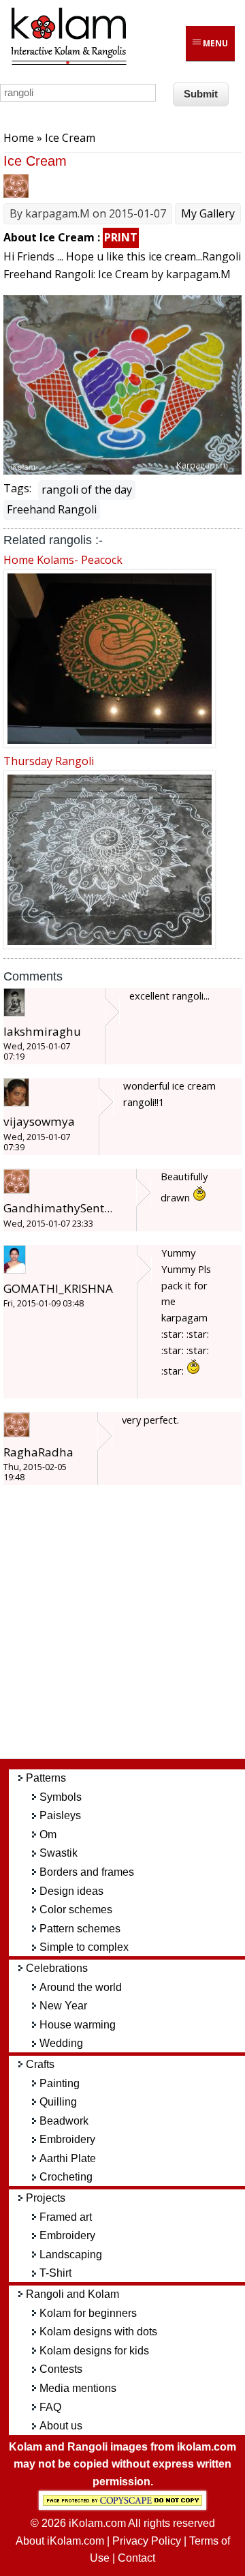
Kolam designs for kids (94, 2351)
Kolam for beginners (88, 2313)
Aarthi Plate (68, 2158)
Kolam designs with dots (98, 2332)
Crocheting (66, 2177)
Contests (61, 2369)
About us (61, 2426)
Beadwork (64, 2121)
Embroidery (67, 2139)
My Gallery (208, 213)
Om (48, 1834)
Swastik (59, 1853)
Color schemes (76, 1909)
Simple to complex (84, 1947)
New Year (63, 2006)
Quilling (58, 2102)
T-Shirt (55, 2273)
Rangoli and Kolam (72, 2294)
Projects (46, 2198)
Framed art (66, 2217)
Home (19, 138)
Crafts (40, 2064)
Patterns (46, 1778)
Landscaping (71, 2255)
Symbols (61, 1797)
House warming (78, 2025)
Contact (136, 2558)
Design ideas (71, 1891)
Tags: (17, 488)
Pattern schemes (80, 1929)
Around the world (81, 1987)
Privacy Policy (147, 2541)
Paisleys (60, 1815)
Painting (60, 2083)
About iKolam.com (60, 2541)
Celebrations (57, 1968)
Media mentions (78, 2388)
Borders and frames (87, 1872)
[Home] (68, 63)
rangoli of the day (87, 490)
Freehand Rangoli (52, 509)
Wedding (61, 2043)
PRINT (121, 237)
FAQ (50, 2407)
